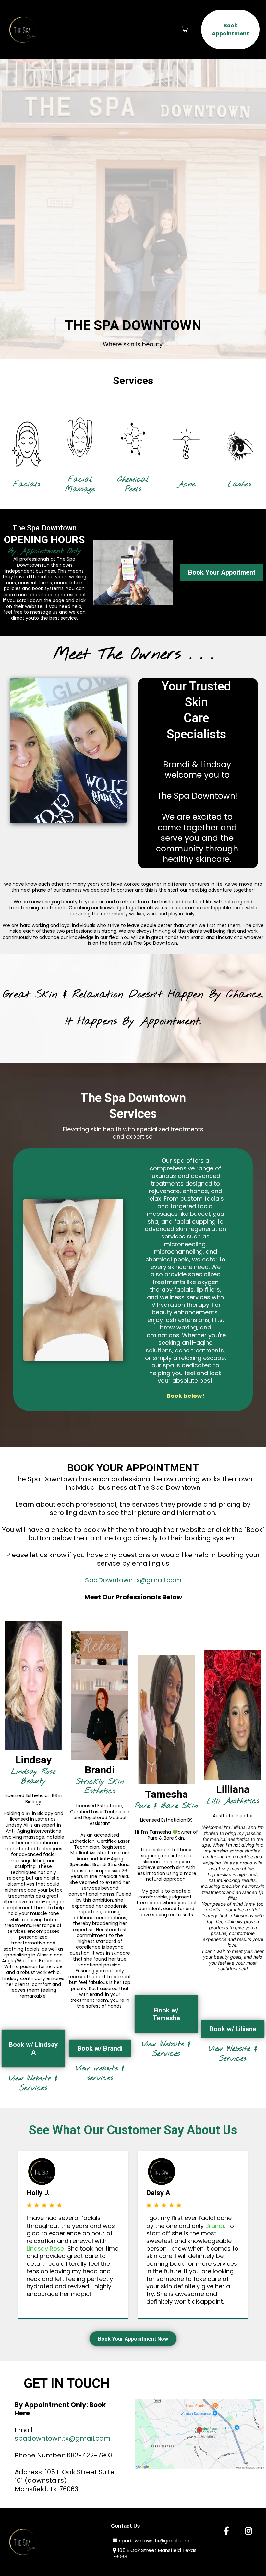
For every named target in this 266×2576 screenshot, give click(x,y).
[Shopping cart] (185, 29)
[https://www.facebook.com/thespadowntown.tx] (227, 2531)
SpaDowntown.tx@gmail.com (133, 1580)
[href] (199, 2434)
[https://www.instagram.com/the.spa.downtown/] (249, 2531)
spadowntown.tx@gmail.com (62, 2438)
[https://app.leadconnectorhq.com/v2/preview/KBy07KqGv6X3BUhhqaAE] (23, 29)
